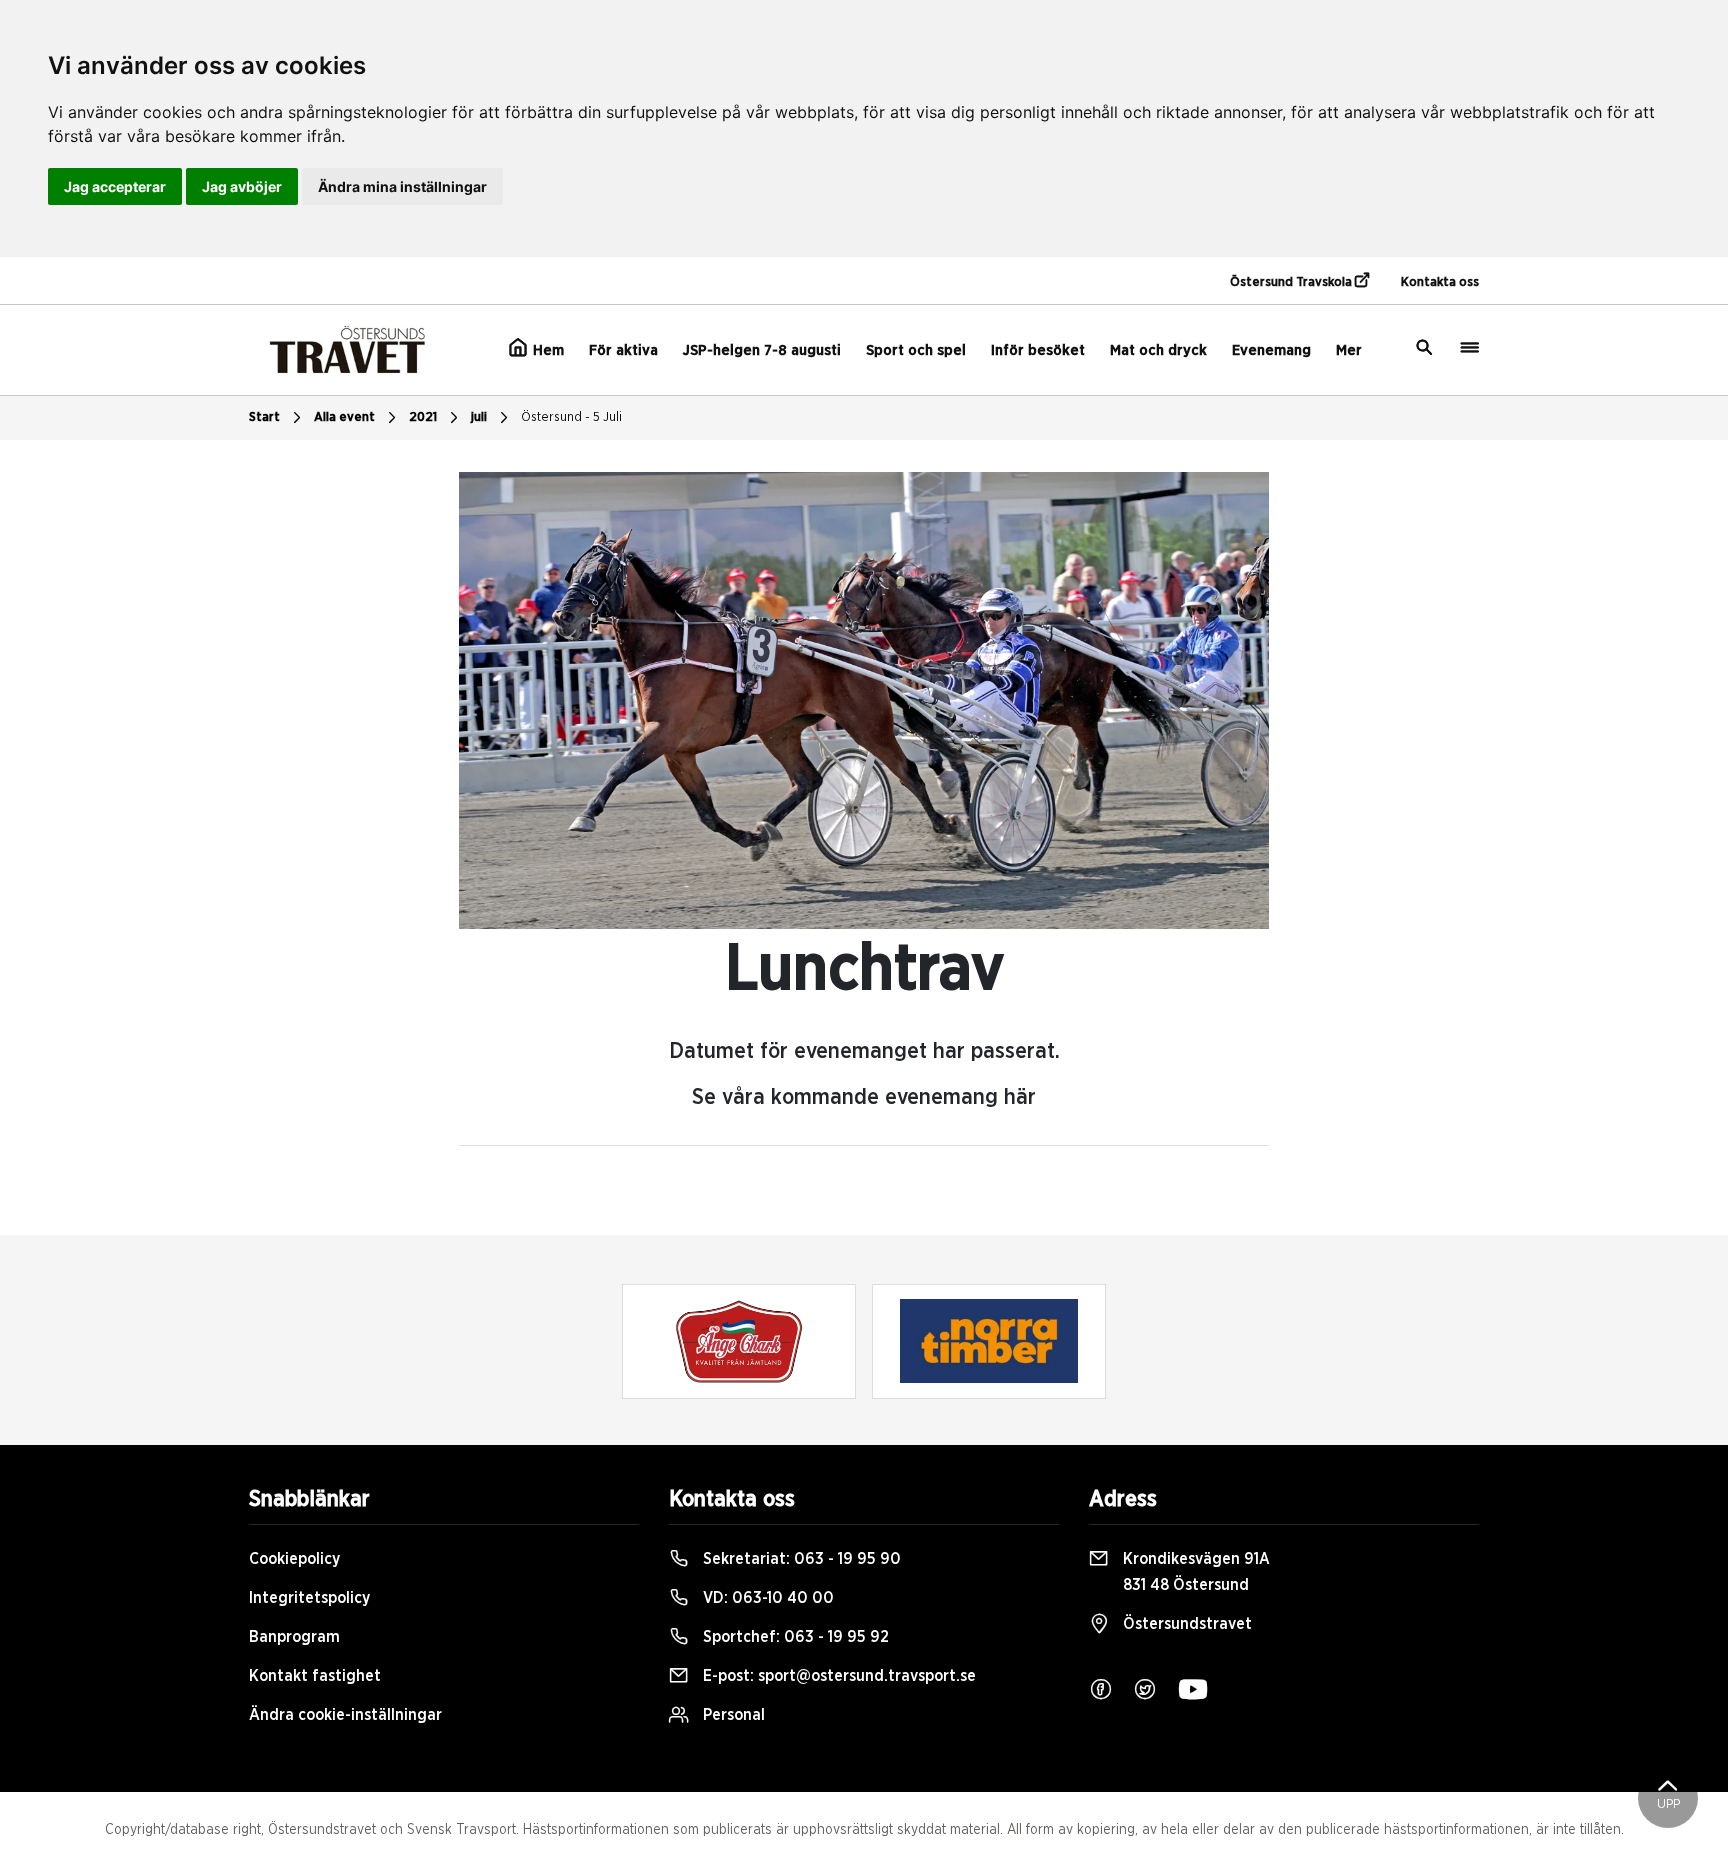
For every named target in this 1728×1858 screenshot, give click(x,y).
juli (479, 417)
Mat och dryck (1158, 350)
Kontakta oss (1440, 282)
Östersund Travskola (1292, 282)
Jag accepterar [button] (115, 186)
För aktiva (623, 350)
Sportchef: (794, 1637)
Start (264, 417)
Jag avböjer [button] (242, 186)
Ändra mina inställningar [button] (402, 186)
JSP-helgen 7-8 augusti (762, 350)
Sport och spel (916, 350)
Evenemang (1271, 350)
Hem (546, 350)
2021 (423, 417)
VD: (766, 1598)
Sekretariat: (800, 1559)
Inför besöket (1038, 350)
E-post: (837, 1676)
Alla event (344, 417)
